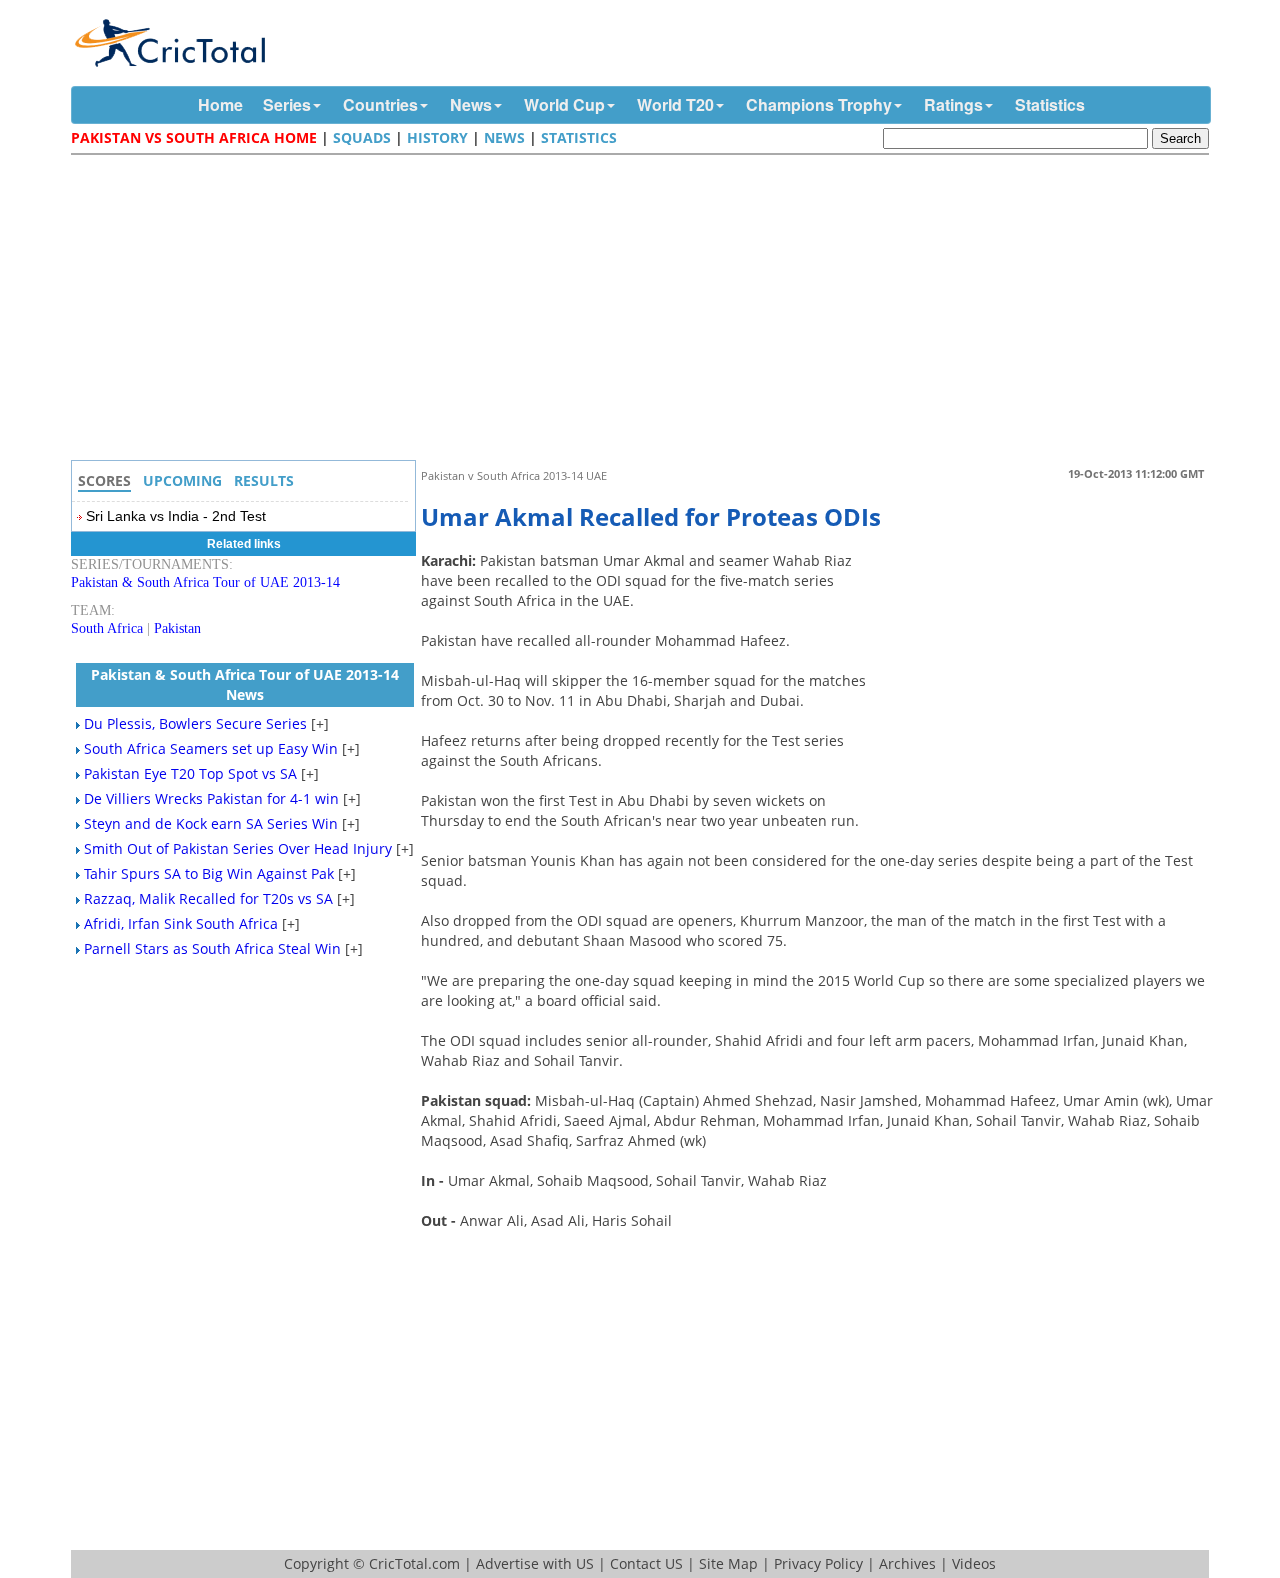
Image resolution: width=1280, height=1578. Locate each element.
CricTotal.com (414, 1563)
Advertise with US (535, 1563)
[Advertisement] (645, 310)
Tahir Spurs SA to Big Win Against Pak (209, 873)
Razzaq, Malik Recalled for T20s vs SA (208, 898)
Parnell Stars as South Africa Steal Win (212, 948)
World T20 (675, 104)
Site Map (728, 1563)
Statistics (1050, 104)
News (471, 104)
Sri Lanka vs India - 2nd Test (176, 516)
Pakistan (177, 628)
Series (287, 104)
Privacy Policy (818, 1563)
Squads (362, 137)
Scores (104, 480)
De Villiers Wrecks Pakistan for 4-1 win (211, 798)
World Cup (564, 104)
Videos (974, 1563)
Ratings (953, 104)
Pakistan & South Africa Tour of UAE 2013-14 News (245, 684)
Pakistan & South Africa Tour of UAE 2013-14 (205, 582)
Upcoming (182, 480)
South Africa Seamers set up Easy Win (211, 748)
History (437, 137)
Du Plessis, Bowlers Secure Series (195, 723)
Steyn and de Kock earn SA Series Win (211, 823)
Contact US (646, 1563)
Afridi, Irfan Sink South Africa (181, 923)
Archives (907, 1563)
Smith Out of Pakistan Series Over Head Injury (238, 848)
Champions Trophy (819, 104)
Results (264, 480)
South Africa (107, 628)
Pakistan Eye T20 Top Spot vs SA (190, 773)
